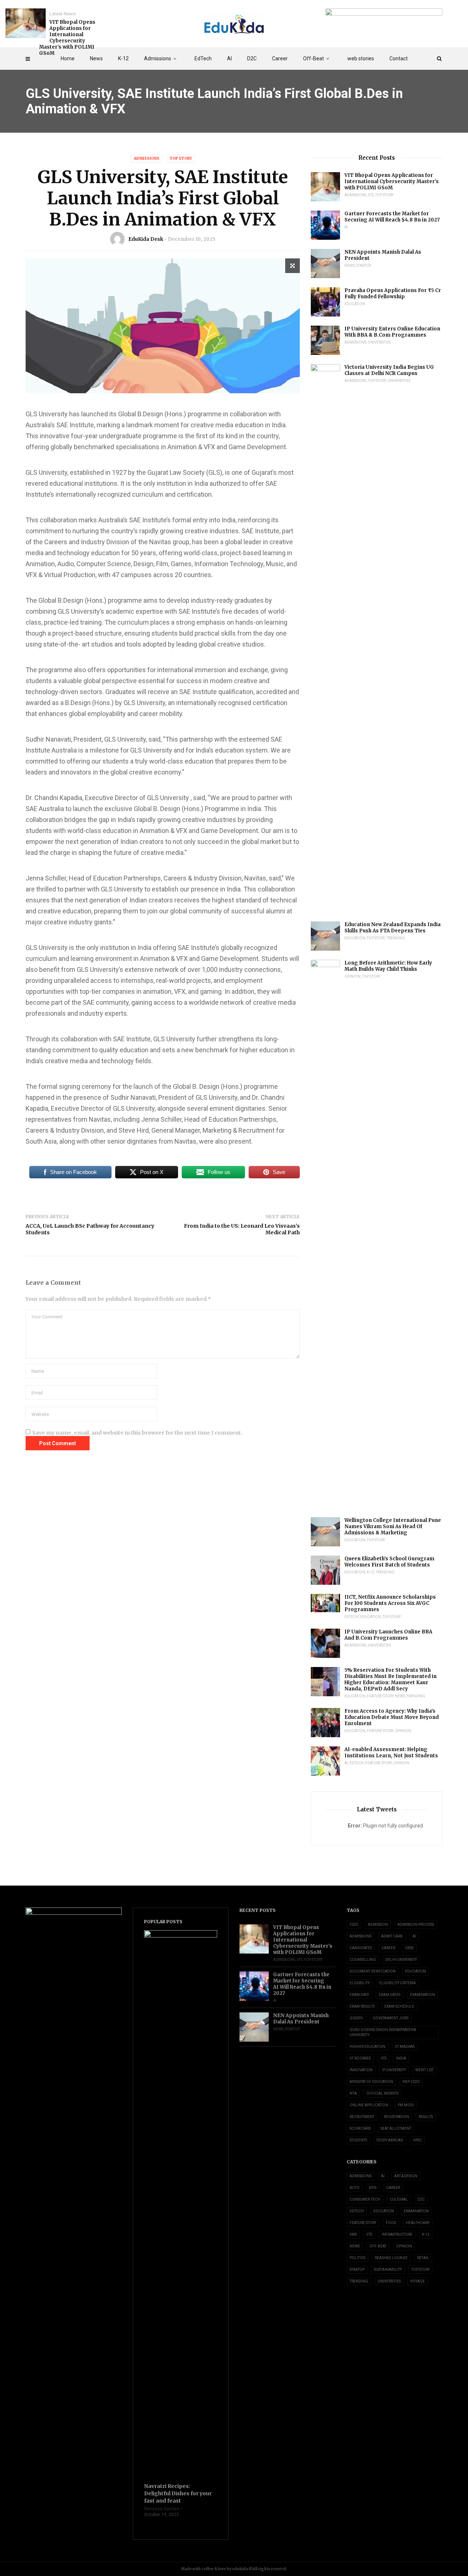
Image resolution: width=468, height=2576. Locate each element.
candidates (361, 1948)
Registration (397, 2117)
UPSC (417, 2140)
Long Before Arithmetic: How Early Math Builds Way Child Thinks (388, 966)
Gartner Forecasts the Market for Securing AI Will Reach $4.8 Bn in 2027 (392, 217)
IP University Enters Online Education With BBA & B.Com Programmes (392, 332)
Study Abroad (390, 2140)
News (96, 58)
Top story (181, 158)
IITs (371, 195)
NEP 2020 (411, 2082)
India (401, 2058)
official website (383, 2093)
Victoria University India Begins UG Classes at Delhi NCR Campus (389, 370)
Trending (396, 938)
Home (68, 58)
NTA (353, 2093)
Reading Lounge (391, 2258)
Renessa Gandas (162, 2509)
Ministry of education (371, 2082)
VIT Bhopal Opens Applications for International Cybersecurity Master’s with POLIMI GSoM (67, 38)
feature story (380, 1696)
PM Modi (406, 2105)
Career (280, 58)
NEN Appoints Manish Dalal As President (383, 255)
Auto (354, 2188)
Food (391, 2223)
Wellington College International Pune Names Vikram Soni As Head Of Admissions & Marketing (393, 1526)
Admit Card (392, 1936)
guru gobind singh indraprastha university (383, 2032)
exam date (359, 1995)
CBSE (409, 1948)
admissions (361, 1936)
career (388, 1948)
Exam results (362, 2006)
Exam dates (390, 1995)
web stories (361, 58)
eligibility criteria (397, 1983)
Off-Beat (314, 58)
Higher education (367, 2047)
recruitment (362, 2117)
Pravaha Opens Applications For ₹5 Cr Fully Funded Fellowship (393, 293)
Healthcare (418, 2223)
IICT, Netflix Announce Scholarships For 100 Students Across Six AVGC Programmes (390, 1603)
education (416, 1971)
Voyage (418, 2281)
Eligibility (360, 1983)
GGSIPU (356, 2018)
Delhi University (401, 1960)
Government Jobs (390, 2018)
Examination (422, 1995)
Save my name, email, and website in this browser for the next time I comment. (137, 1433)
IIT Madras (405, 2047)
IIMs (353, 2234)
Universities (379, 342)
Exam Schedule (399, 2006)
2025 (354, 1925)
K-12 (123, 58)
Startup (364, 266)
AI (229, 58)
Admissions (158, 58)
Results (426, 2117)
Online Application (369, 2105)
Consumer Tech (365, 2199)
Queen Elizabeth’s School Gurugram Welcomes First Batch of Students (389, 1562)
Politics (357, 2258)
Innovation (361, 2070)
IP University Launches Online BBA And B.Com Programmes (388, 1635)
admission (378, 1925)
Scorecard (360, 2128)
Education (355, 304)
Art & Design (406, 2176)
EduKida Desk (146, 239)
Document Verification (373, 1971)
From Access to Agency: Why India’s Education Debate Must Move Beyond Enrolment (392, 1717)
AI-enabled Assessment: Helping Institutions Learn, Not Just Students (391, 1753)
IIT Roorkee (360, 2058)
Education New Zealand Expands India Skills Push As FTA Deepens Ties (392, 928)
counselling (363, 1960)
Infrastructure (397, 2234)
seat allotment (396, 2128)
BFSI (373, 2188)
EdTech (203, 58)
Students (358, 2140)
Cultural (399, 2199)
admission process (416, 1925)
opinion (352, 976)
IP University (394, 2070)
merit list (424, 2070)
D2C (252, 58)
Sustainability (388, 2270)
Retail (423, 2258)
